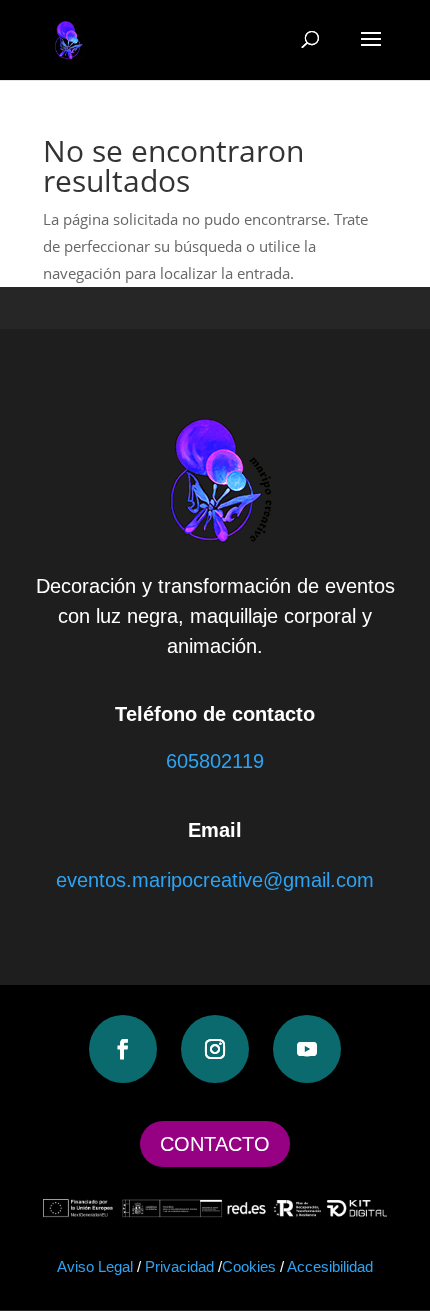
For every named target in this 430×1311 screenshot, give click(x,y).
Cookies (249, 1266)
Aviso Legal (95, 1266)
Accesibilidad (330, 1266)
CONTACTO (215, 1144)
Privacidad (179, 1266)
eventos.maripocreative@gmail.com (215, 880)
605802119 (215, 761)
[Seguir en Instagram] (215, 1049)
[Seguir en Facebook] (123, 1049)
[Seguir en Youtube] (307, 1049)
